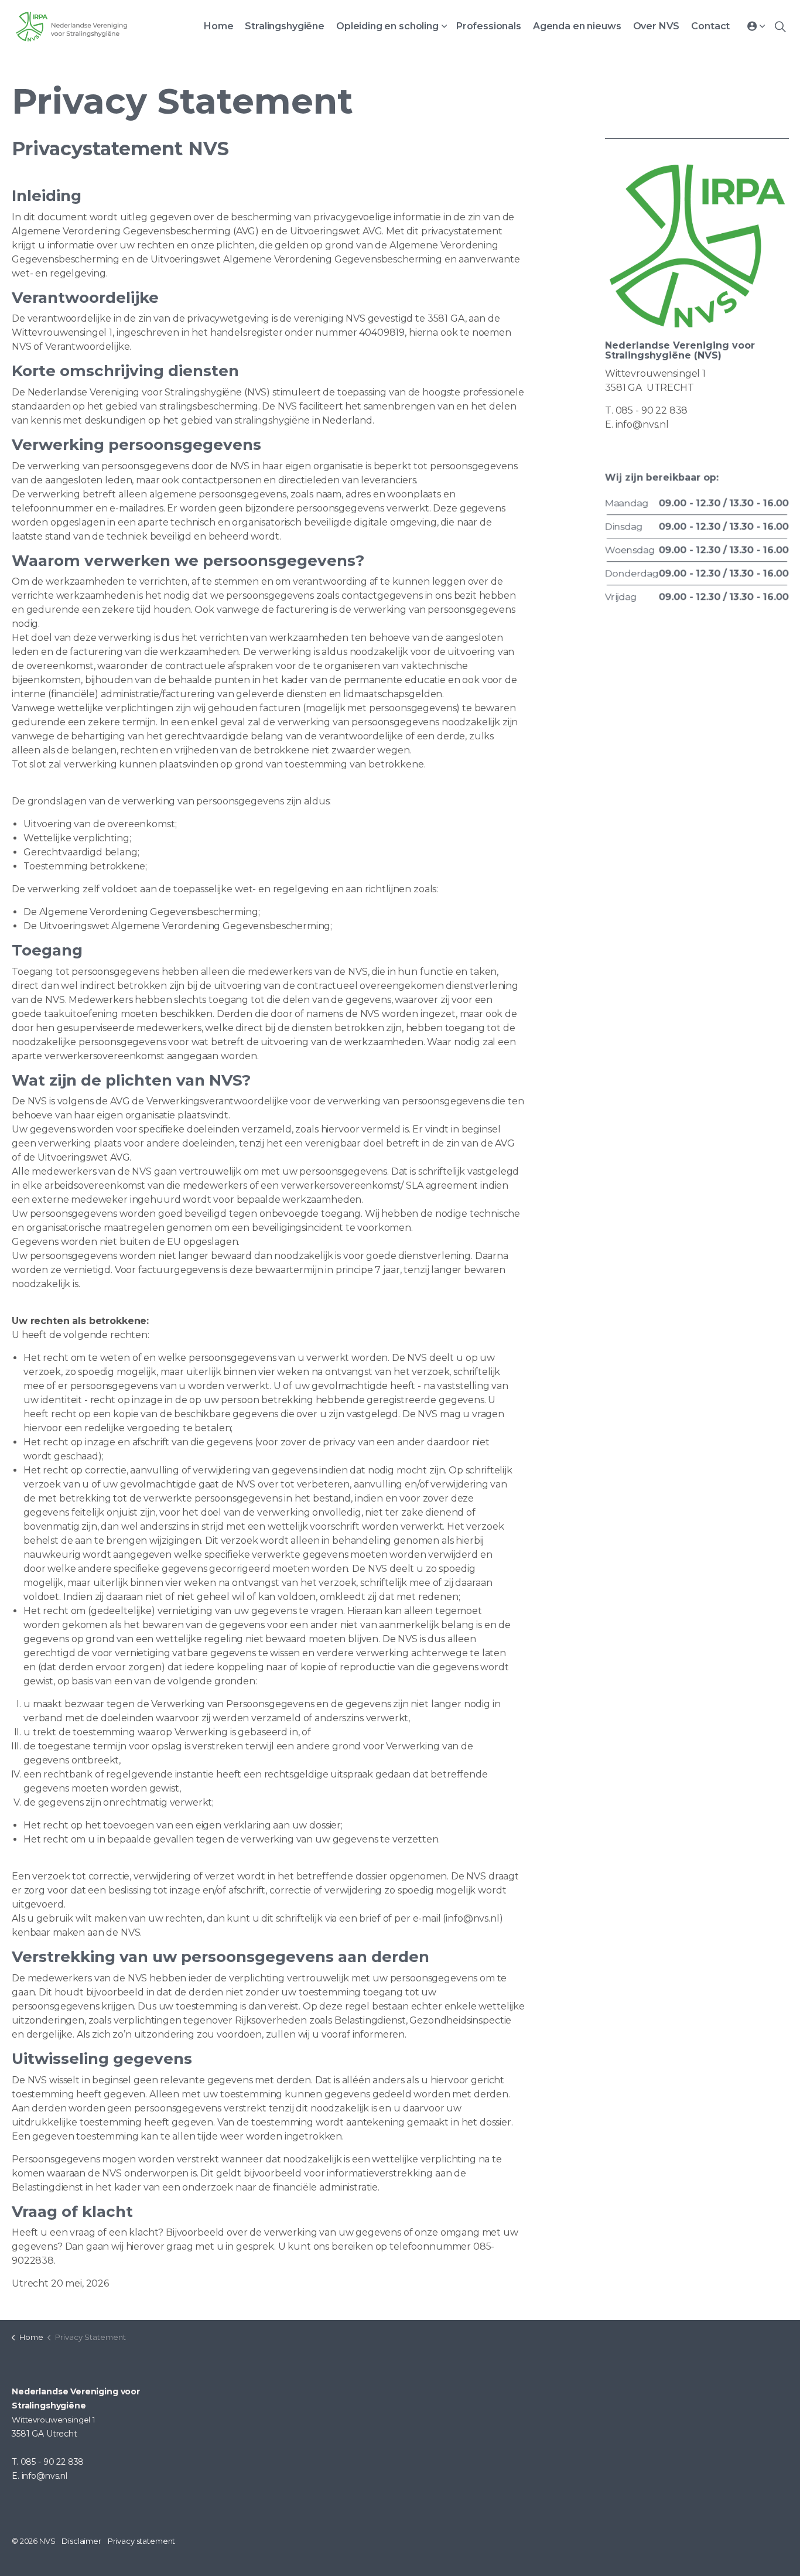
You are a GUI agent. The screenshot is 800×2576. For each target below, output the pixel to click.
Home (218, 26)
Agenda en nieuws (577, 26)
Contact (710, 26)
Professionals (489, 26)
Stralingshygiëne (285, 26)
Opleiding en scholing (387, 26)
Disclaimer (81, 2541)
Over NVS (657, 26)
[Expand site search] (780, 26)
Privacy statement (141, 2541)
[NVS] (71, 26)
